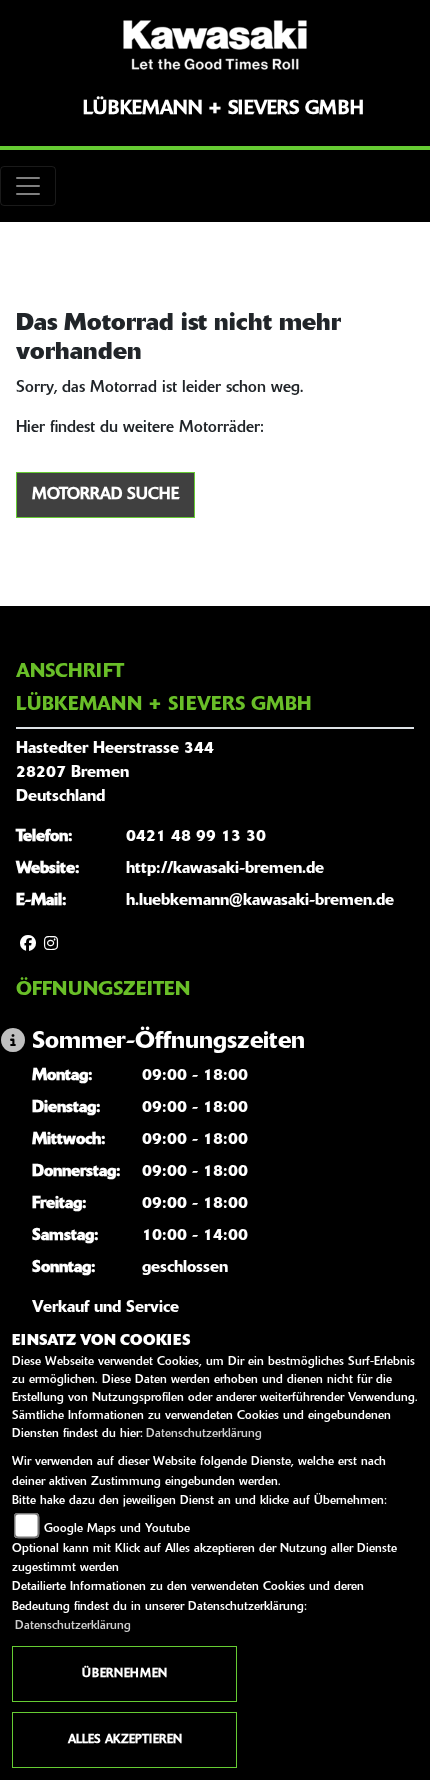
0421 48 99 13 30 (196, 837)
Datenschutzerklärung (204, 1434)
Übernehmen (124, 1674)
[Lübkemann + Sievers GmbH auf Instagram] (51, 945)
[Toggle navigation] (28, 186)
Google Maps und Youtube (117, 1529)
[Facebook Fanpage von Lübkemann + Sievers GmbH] (28, 945)
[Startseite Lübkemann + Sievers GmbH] (215, 45)
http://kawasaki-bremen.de (225, 869)
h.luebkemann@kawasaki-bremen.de (260, 901)
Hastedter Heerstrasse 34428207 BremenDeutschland (115, 773)
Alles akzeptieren (125, 1740)
